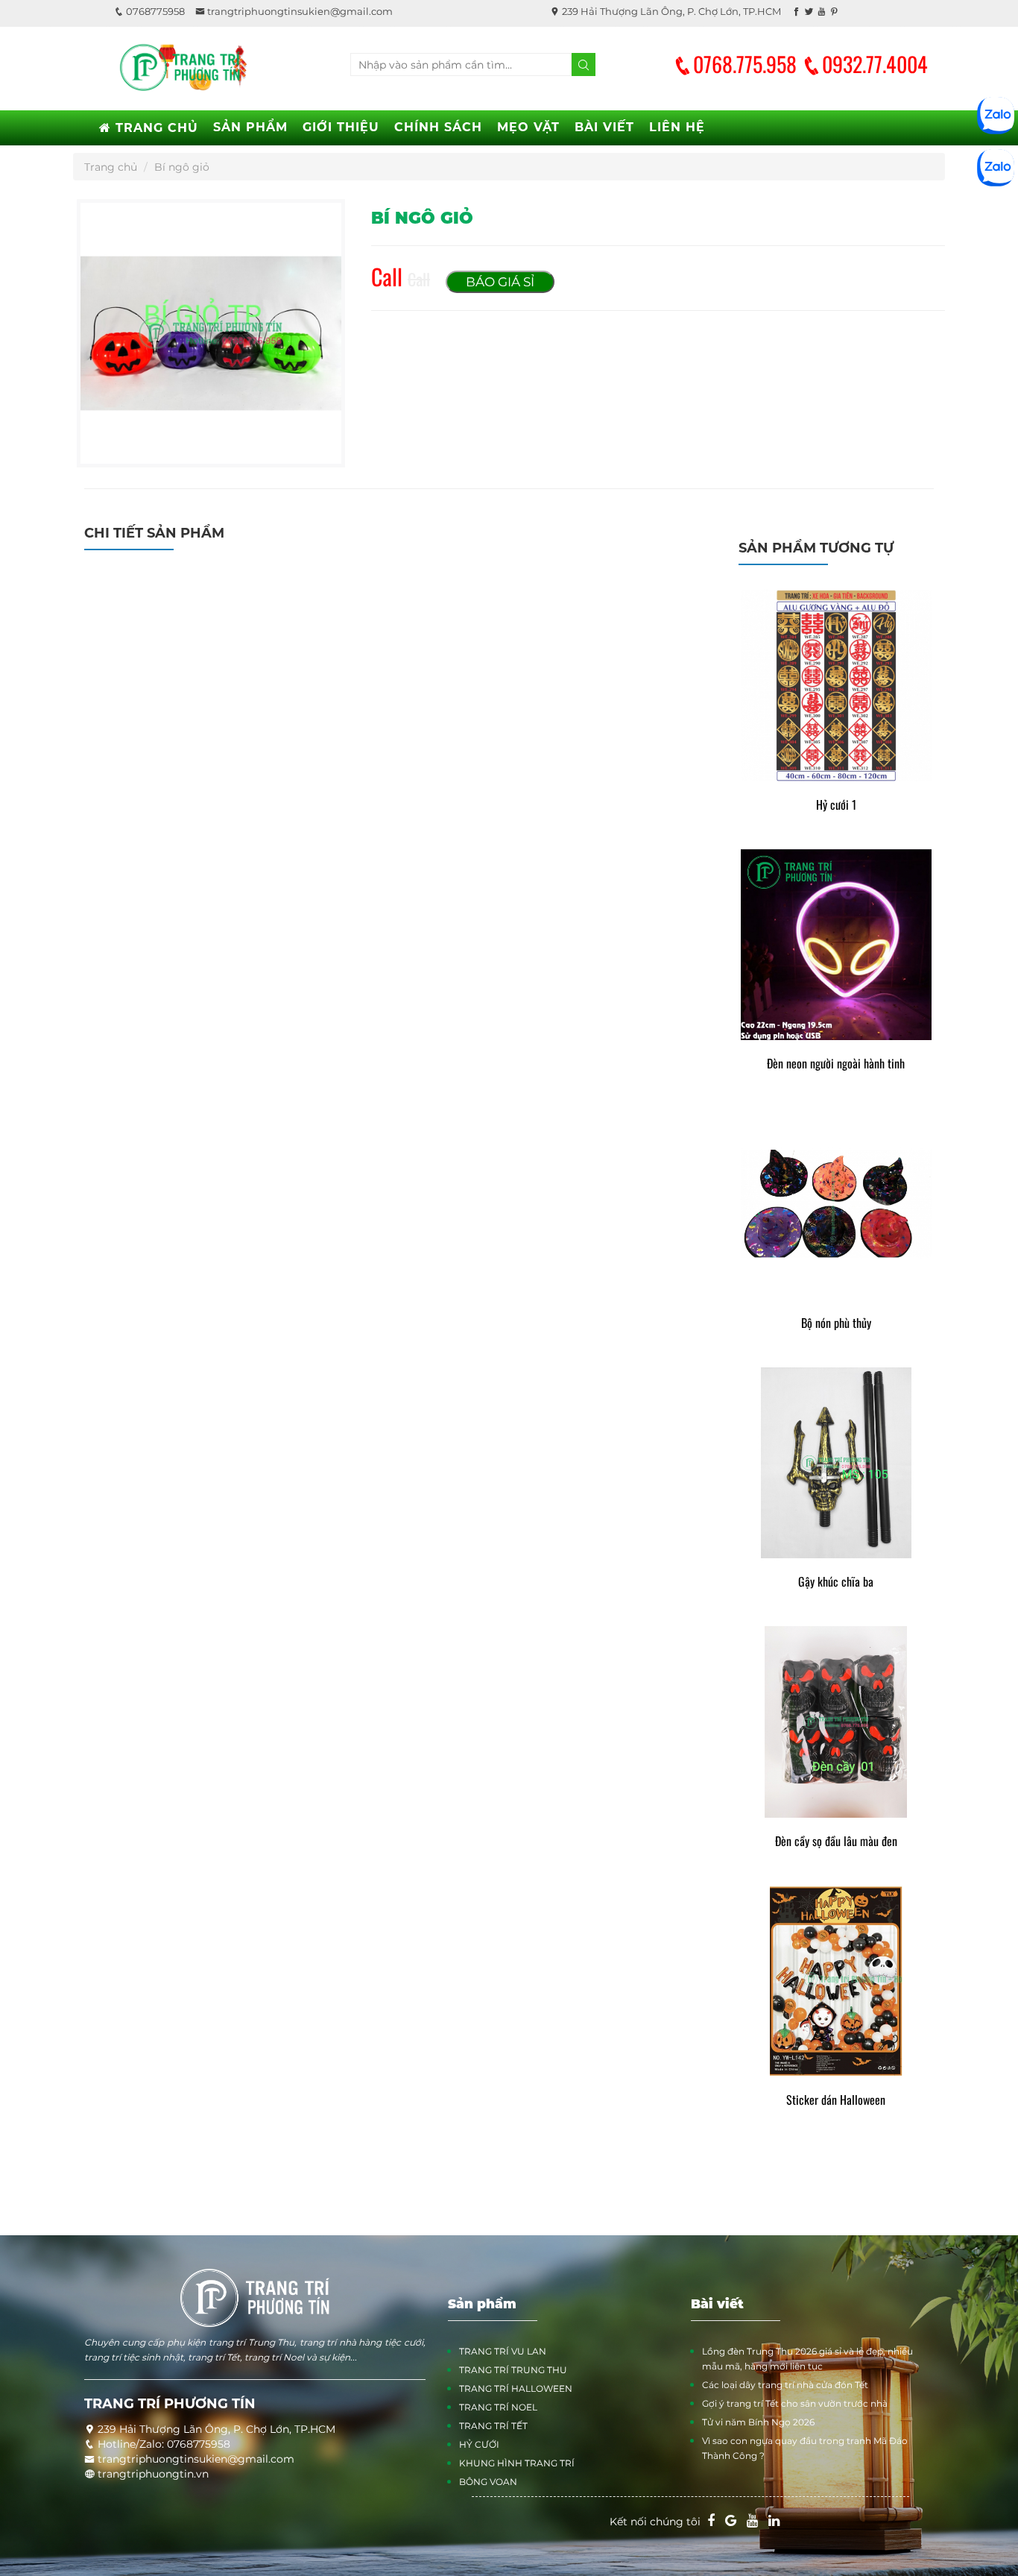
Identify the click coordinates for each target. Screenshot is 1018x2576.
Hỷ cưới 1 (836, 805)
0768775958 (154, 11)
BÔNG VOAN (488, 2482)
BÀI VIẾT (604, 127)
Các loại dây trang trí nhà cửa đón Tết (785, 2385)
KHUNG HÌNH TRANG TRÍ (517, 2463)
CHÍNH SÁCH (438, 127)
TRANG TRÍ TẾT (493, 2426)
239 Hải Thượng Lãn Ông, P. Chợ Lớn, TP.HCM (670, 11)
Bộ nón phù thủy (836, 1323)
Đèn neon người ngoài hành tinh (836, 1064)
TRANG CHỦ (155, 128)
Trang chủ (111, 167)
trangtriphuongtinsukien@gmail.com (299, 11)
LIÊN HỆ (677, 127)
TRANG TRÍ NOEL (498, 2407)
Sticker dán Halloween (836, 2100)
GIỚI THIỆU (341, 127)
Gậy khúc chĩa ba (836, 1582)
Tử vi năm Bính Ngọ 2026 (758, 2422)
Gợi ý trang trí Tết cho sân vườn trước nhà (795, 2403)
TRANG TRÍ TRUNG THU (513, 2370)
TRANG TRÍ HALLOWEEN (516, 2388)
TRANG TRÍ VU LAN (503, 2351)
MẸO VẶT (528, 127)
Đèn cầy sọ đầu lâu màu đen (836, 1841)
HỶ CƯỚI (479, 2444)
